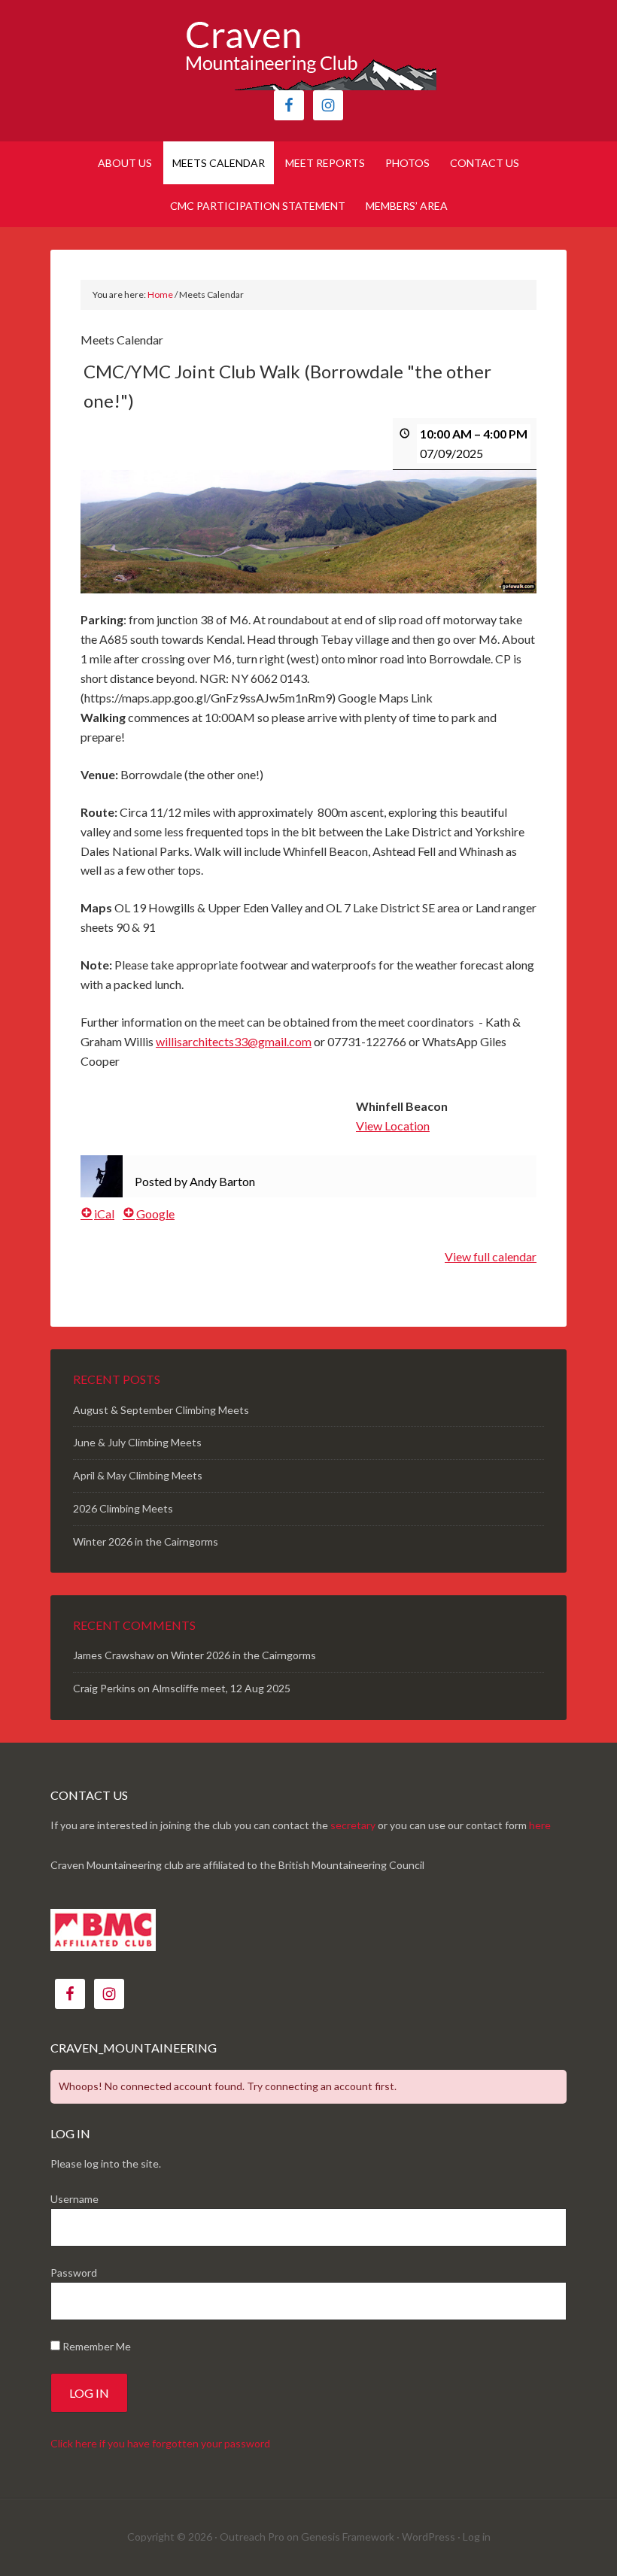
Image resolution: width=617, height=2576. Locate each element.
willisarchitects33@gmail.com (234, 1041)
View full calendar (491, 1256)
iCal (104, 1214)
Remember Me (96, 2346)
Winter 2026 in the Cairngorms (146, 1541)
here (540, 1825)
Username (74, 2199)
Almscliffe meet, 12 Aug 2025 (221, 1688)
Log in (477, 2537)
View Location (393, 1126)
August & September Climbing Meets (161, 1410)
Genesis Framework (348, 2537)
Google (155, 1214)
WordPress (429, 2537)
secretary (353, 1825)
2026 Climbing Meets (123, 1508)
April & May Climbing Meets (138, 1475)
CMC (308, 53)
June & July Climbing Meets (137, 1442)
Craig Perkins (104, 1688)
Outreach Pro (252, 2537)
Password (74, 2273)
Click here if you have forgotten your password (160, 2443)
